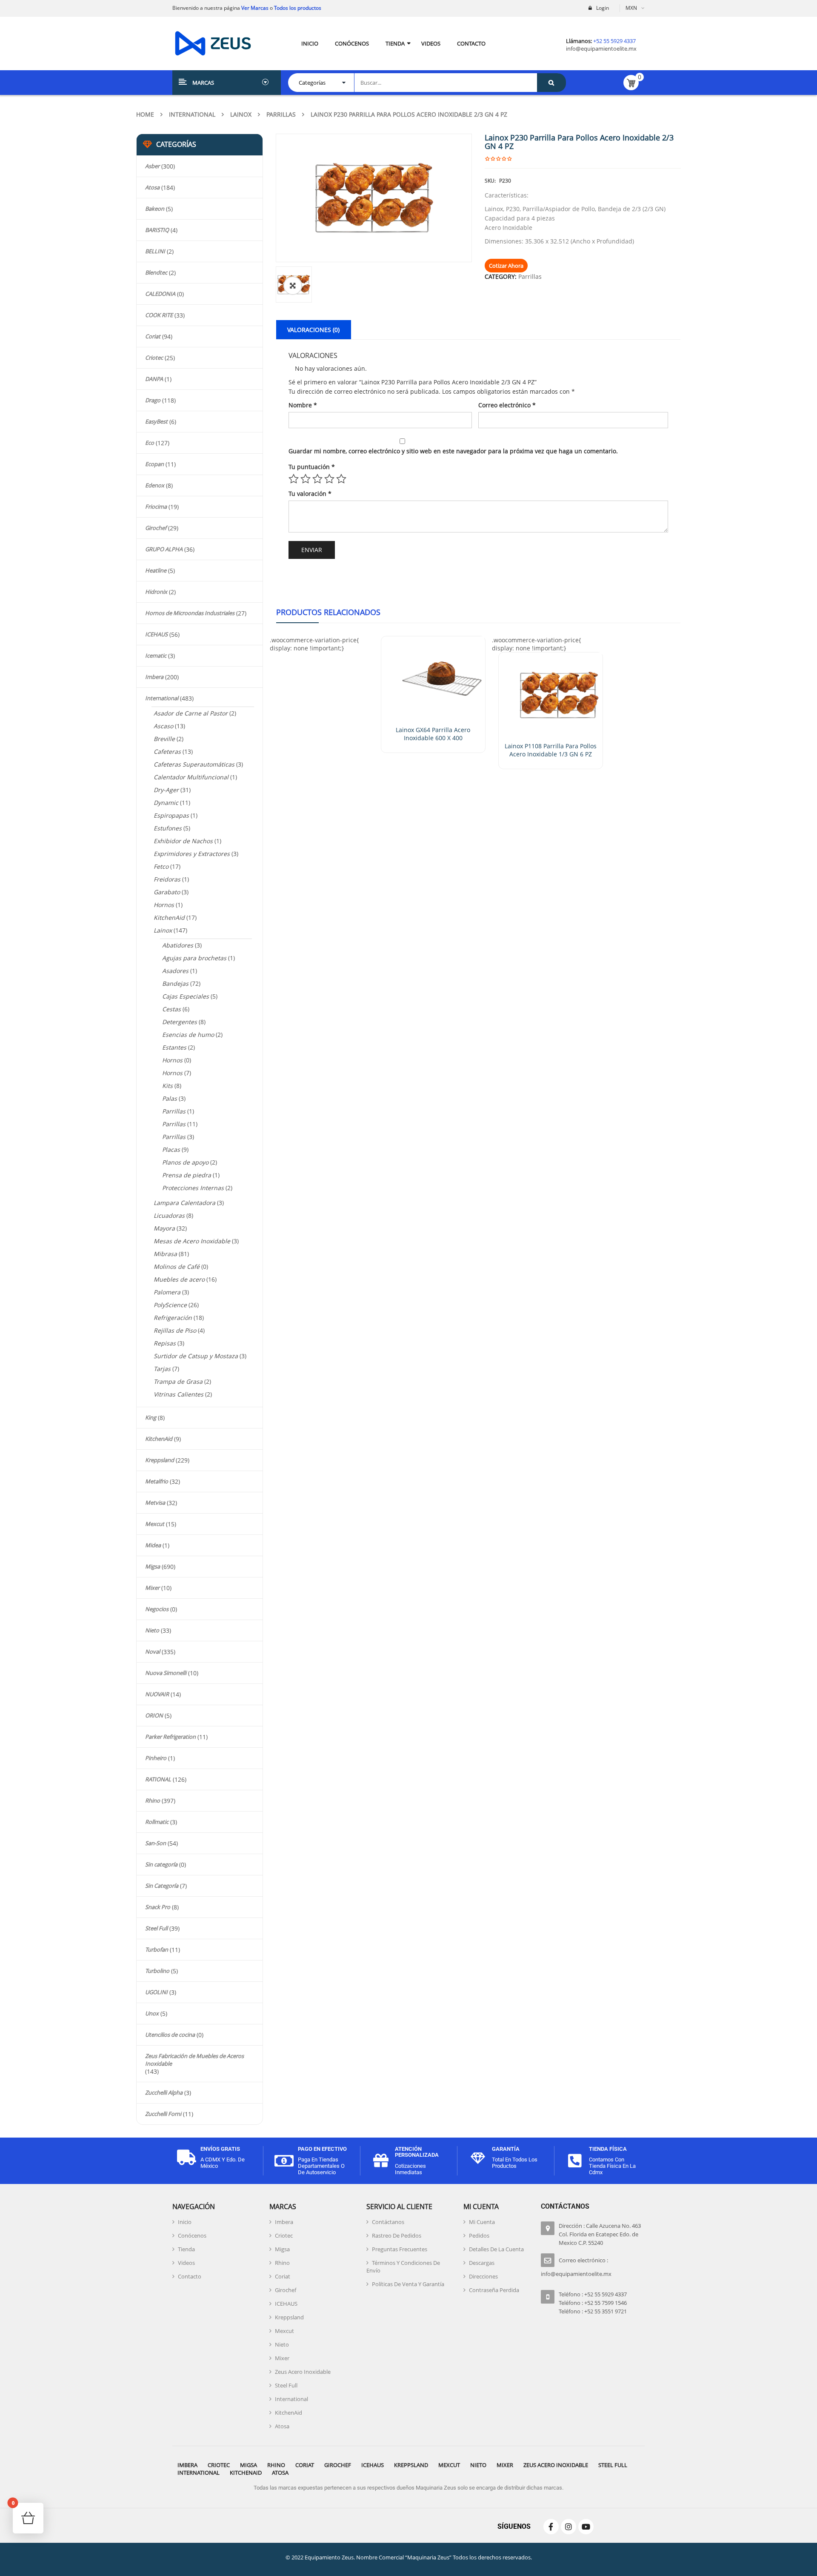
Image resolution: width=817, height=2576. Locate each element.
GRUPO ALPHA (164, 549)
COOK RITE (159, 315)
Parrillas (281, 114)
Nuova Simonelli (166, 1673)
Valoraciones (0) (313, 330)
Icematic (156, 655)
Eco (150, 443)
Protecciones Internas (193, 1188)
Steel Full (156, 1928)
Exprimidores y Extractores (192, 854)
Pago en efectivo (322, 2149)
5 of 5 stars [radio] (341, 479)
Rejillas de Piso (175, 1330)
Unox (152, 2013)
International (192, 114)
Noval (153, 1652)
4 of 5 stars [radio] (329, 479)
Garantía (506, 2149)
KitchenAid (169, 917)
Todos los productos (298, 8)
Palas (170, 1098)
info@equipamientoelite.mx (601, 49)
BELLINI (155, 251)
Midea (153, 1545)
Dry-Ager (166, 790)
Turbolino (157, 1971)
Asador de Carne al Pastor (191, 713)
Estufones (168, 828)
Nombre (303, 405)
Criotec (154, 358)
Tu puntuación (312, 467)
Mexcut (155, 1524)
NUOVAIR (157, 1694)
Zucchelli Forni (163, 2114)
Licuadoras (169, 1215)
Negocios (157, 1609)
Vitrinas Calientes (179, 1394)
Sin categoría (161, 1864)
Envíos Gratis (220, 2149)
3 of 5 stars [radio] (317, 479)
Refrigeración (173, 1318)
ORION (154, 1715)
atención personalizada (417, 2152)
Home (145, 114)
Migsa (153, 1566)
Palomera (167, 1292)
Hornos (164, 905)
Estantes (174, 1047)
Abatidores (178, 945)
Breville (164, 739)
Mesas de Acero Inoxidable (192, 1241)
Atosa (152, 187)
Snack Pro (158, 1907)
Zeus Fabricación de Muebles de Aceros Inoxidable (194, 2060)
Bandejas (175, 983)
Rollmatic (157, 1822)
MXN (631, 8)
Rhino (153, 1800)
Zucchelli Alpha (164, 2092)
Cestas (171, 1009)
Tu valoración (310, 494)
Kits (167, 1086)
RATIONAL (158, 1779)
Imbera (154, 677)
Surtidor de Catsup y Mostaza (196, 1356)
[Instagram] (568, 2527)
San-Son (156, 1843)
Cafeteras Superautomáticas (194, 764)
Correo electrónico (507, 405)
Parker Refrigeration (170, 1737)
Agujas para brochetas (194, 958)
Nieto (152, 1630)
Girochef (156, 528)
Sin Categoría (162, 1886)
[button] (293, 286)
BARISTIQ (157, 230)
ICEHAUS (156, 634)
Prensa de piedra (187, 1175)
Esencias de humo (188, 1035)
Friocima (156, 507)
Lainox (241, 114)
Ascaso (163, 726)
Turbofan (157, 1949)
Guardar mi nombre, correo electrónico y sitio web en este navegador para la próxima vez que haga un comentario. (453, 451)
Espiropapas (171, 815)
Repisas (165, 1343)
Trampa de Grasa (178, 1381)
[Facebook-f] (551, 2527)
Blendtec (156, 272)
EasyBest (156, 421)
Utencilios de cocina (170, 2035)
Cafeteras (167, 751)
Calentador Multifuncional (191, 777)
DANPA (154, 379)
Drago (153, 400)
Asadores (175, 971)
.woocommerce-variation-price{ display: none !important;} (314, 644)
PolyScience (170, 1305)
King (151, 1417)
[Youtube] (586, 2527)
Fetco (161, 866)
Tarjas (162, 1369)
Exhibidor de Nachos (183, 841)
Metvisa (155, 1503)
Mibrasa (165, 1254)
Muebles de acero (179, 1279)
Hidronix (156, 592)
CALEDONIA (160, 294)
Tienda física (608, 2149)
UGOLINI (156, 1992)
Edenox (155, 485)
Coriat (153, 336)
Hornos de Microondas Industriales (190, 613)
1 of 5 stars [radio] (294, 479)
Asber (152, 166)
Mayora (164, 1228)
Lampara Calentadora (184, 1203)
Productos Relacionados (328, 612)
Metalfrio (157, 1481)
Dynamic (166, 803)
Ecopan (154, 464)
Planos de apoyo (185, 1162)
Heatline (156, 570)
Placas (171, 1149)
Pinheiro (156, 1758)
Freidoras (167, 879)
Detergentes (180, 1022)
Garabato (167, 892)
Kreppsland (160, 1460)
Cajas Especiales (186, 996)
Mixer (152, 1588)
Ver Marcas (254, 8)
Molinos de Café (177, 1267)
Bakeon (155, 209)
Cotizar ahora (506, 266)
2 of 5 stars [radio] (306, 479)
